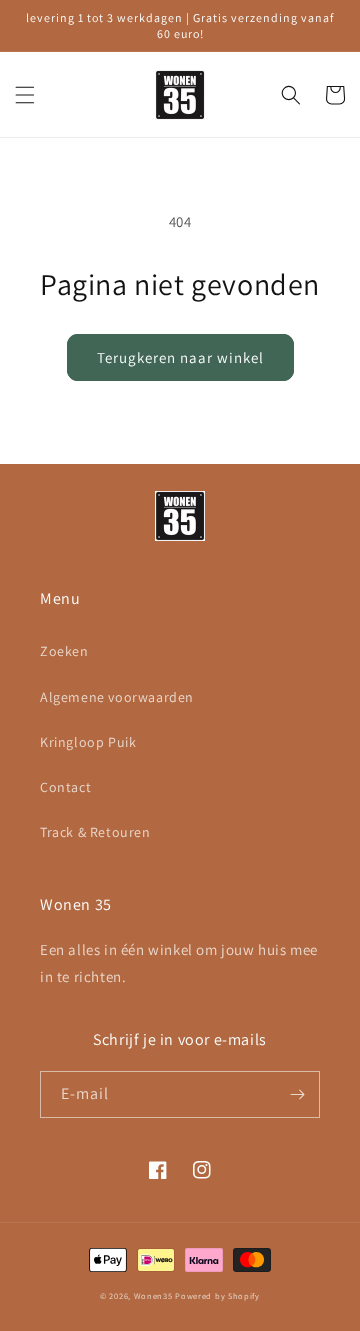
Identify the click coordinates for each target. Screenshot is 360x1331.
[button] (25, 95)
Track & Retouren (95, 832)
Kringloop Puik (88, 742)
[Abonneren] (297, 1094)
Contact (65, 787)
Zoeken (64, 651)
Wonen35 (153, 1295)
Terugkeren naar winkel (180, 357)
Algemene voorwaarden (117, 697)
